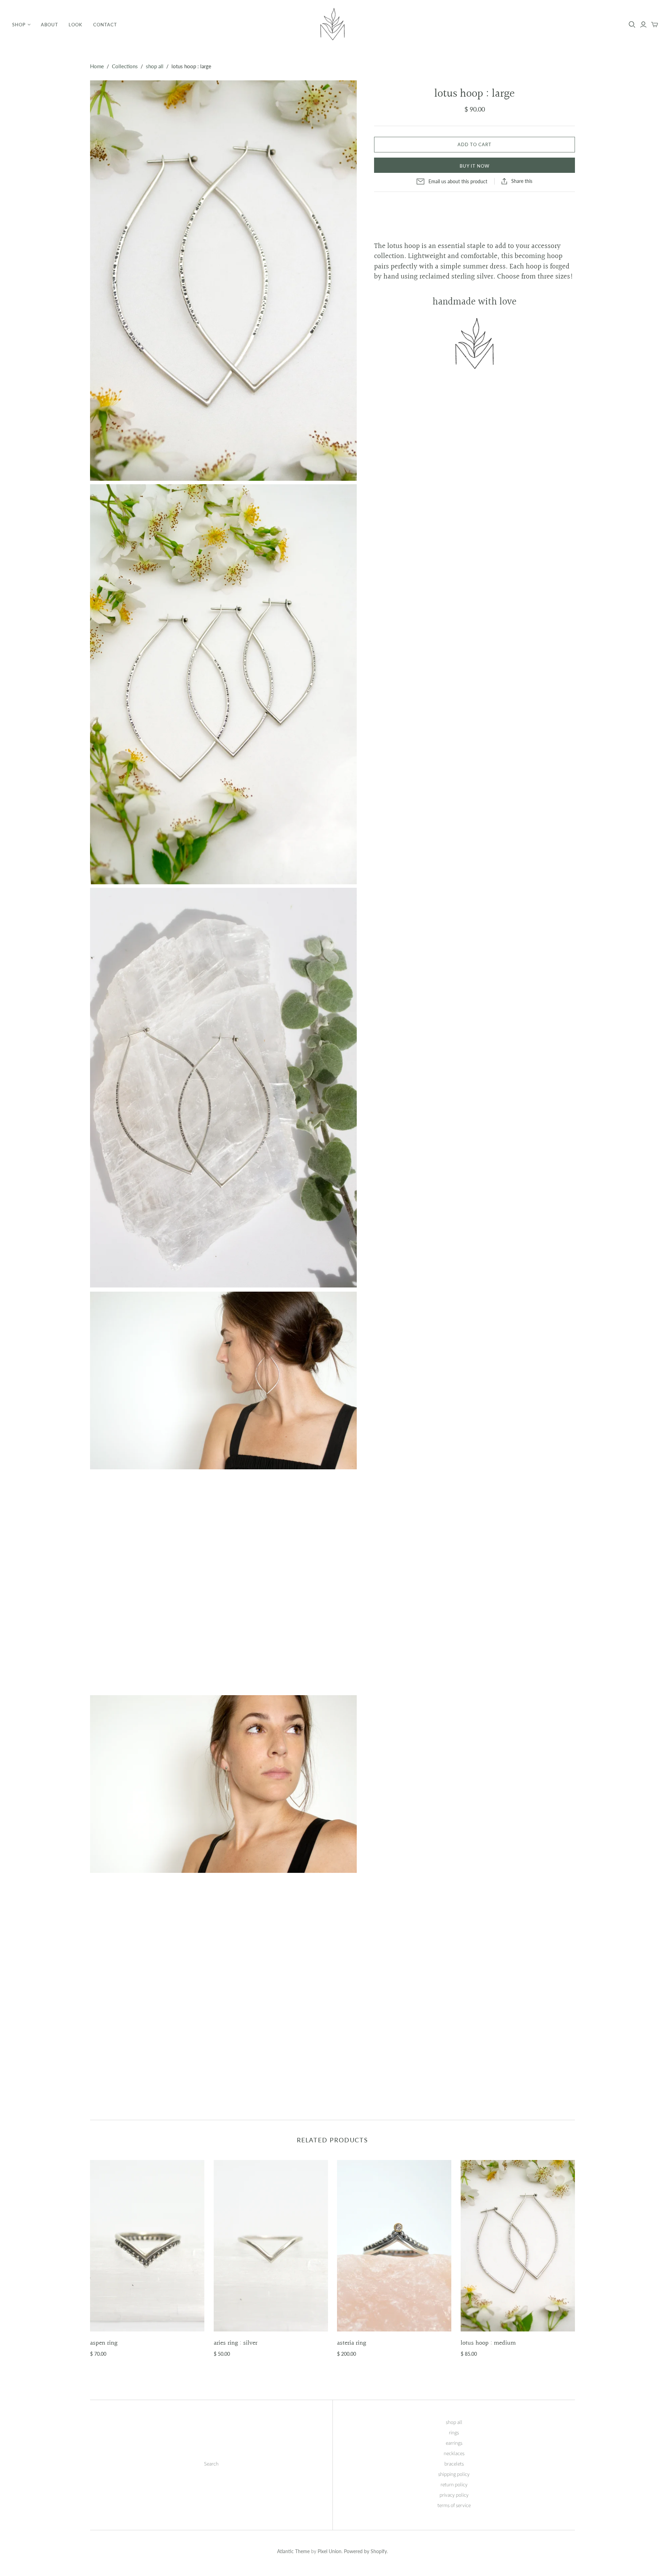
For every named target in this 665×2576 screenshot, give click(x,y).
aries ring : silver (236, 2343)
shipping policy (454, 2474)
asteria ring (352, 2343)
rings (454, 2433)
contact (105, 25)
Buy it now (475, 166)
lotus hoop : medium (488, 2343)
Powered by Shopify (365, 2551)
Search (211, 2464)
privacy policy (454, 2495)
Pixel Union (330, 2551)
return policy (454, 2485)
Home (97, 66)
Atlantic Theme (293, 2551)
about (50, 25)
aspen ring (104, 2343)
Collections (125, 66)
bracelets (454, 2464)
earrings (454, 2443)
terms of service (454, 2506)
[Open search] (632, 25)
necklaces (454, 2454)
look (76, 25)
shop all (155, 66)
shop (19, 25)
